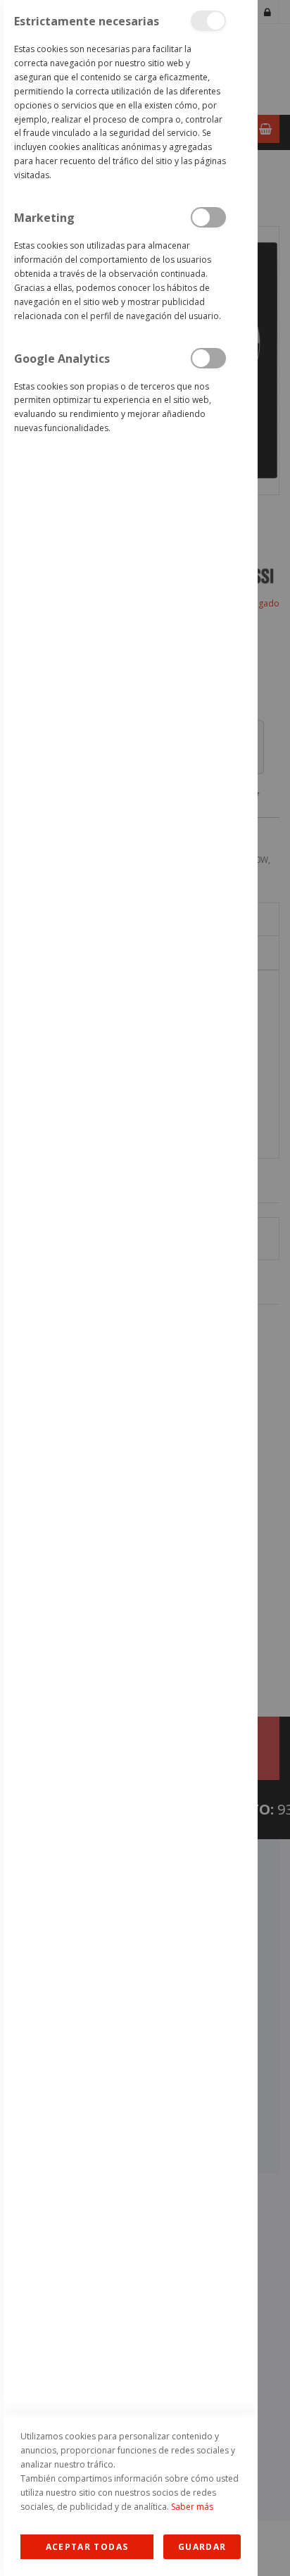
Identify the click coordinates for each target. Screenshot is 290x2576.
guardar (202, 2547)
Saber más (192, 2507)
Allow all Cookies (87, 2547)
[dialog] (129, 1288)
